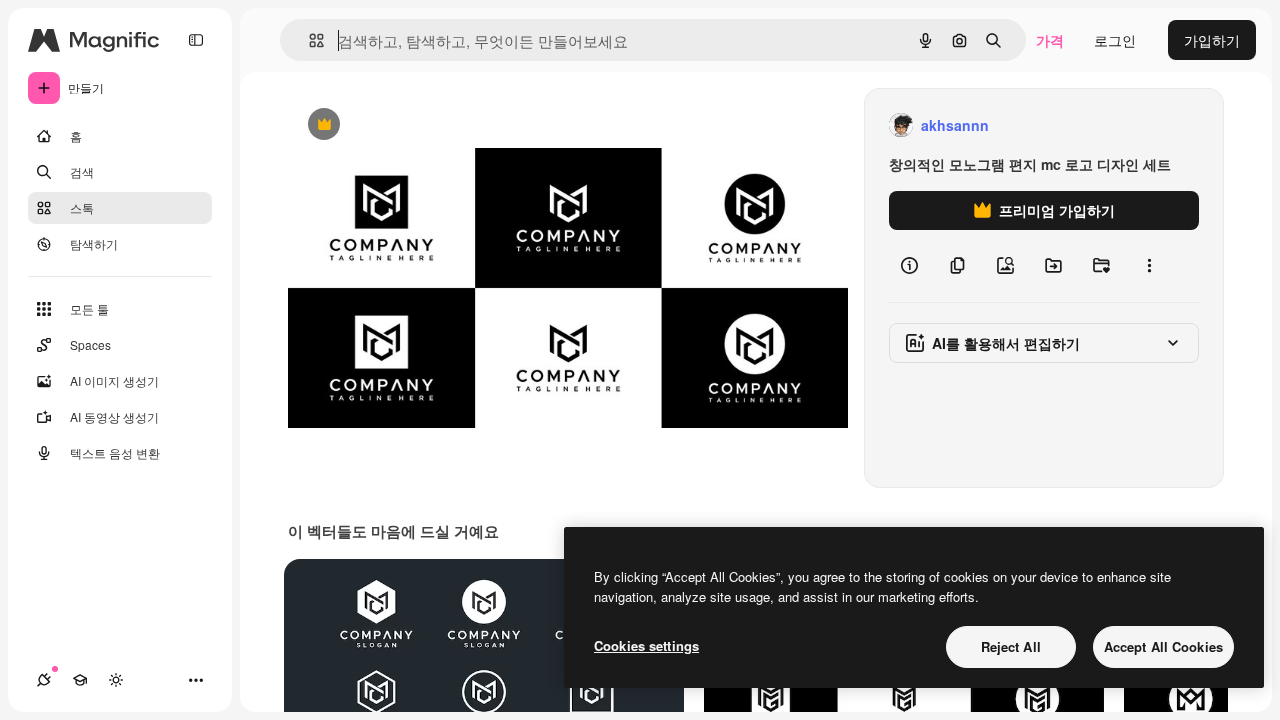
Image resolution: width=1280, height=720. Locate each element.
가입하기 (1212, 40)
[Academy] (80, 680)
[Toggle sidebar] (196, 40)
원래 (403, 125)
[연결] (44, 680)
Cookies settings (646, 645)
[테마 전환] (116, 680)
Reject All (1011, 646)
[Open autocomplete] (308, 40)
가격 (1050, 40)
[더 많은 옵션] (1149, 266)
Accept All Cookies (1163, 646)
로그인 (1115, 40)
